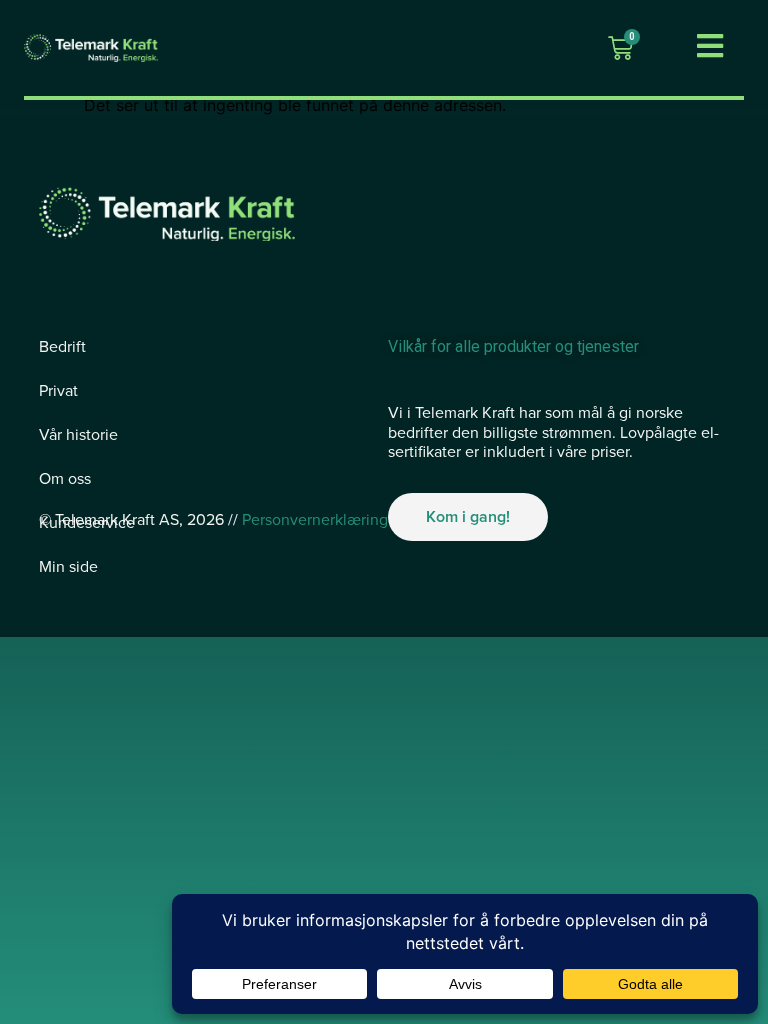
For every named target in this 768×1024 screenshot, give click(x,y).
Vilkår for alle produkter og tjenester (513, 346)
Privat (58, 391)
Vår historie (78, 435)
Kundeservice (87, 523)
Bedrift (62, 347)
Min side (68, 567)
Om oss (65, 479)
